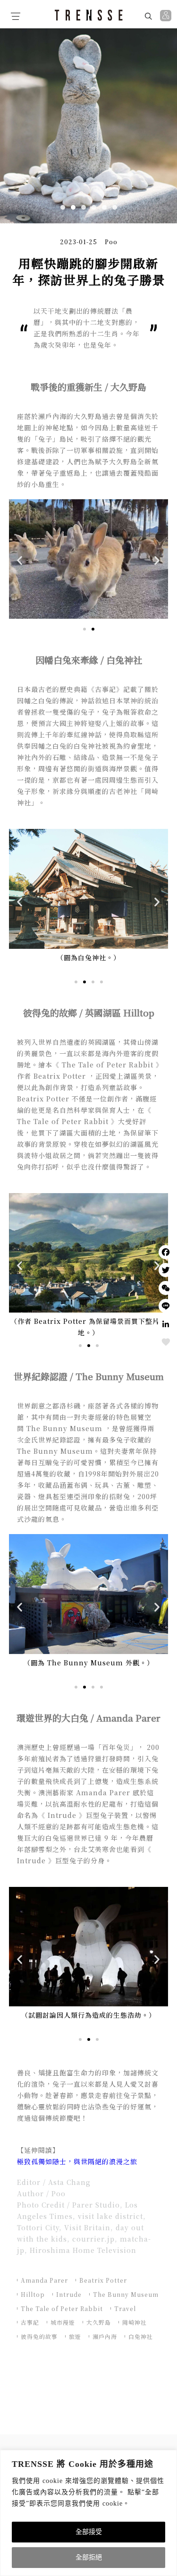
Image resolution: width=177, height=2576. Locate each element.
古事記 (30, 2322)
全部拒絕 (89, 2557)
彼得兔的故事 (39, 2336)
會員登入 (167, 16)
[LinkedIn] (166, 1324)
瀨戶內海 (105, 2336)
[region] (88, 2513)
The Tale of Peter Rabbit (62, 2308)
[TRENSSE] (89, 15)
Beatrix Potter (103, 2280)
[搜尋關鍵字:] (123, 16)
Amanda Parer (44, 2280)
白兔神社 (141, 2336)
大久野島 (99, 2322)
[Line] (166, 1306)
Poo (111, 242)
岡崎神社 (135, 2322)
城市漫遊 (63, 2322)
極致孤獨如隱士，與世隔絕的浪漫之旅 (77, 2161)
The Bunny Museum (126, 2294)
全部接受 (89, 2532)
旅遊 (75, 2336)
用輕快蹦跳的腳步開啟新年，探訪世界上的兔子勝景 (89, 272)
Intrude (69, 2294)
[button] (63, 207)
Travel (125, 2308)
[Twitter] (166, 1270)
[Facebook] (166, 1252)
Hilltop (33, 2294)
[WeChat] (166, 1288)
